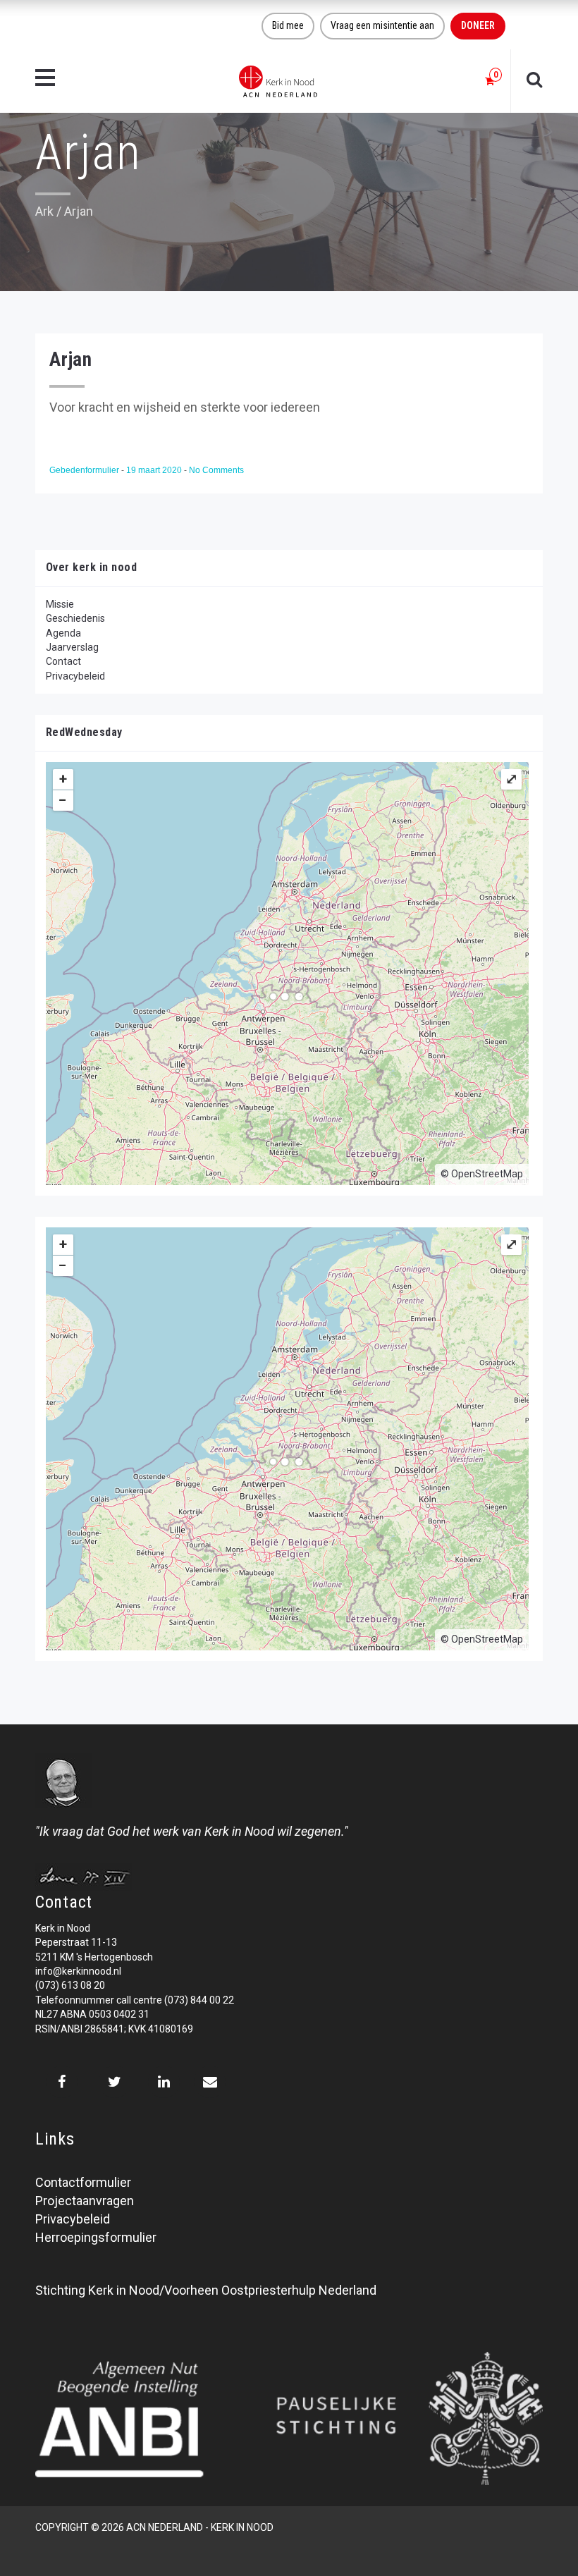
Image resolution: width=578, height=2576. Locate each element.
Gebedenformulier (85, 470)
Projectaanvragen (85, 2201)
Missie (60, 604)
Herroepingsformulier (96, 2237)
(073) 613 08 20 (70, 1985)
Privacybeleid (75, 676)
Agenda (63, 633)
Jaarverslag (72, 647)
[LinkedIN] (164, 2082)
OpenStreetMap (487, 1174)
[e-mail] (210, 2082)
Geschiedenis (75, 618)
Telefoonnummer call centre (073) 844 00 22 (135, 2000)
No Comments (216, 470)
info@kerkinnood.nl (78, 1971)
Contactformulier (83, 2182)
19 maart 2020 (155, 470)
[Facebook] (62, 2082)
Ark (44, 211)
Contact (63, 661)
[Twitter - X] (115, 2082)
